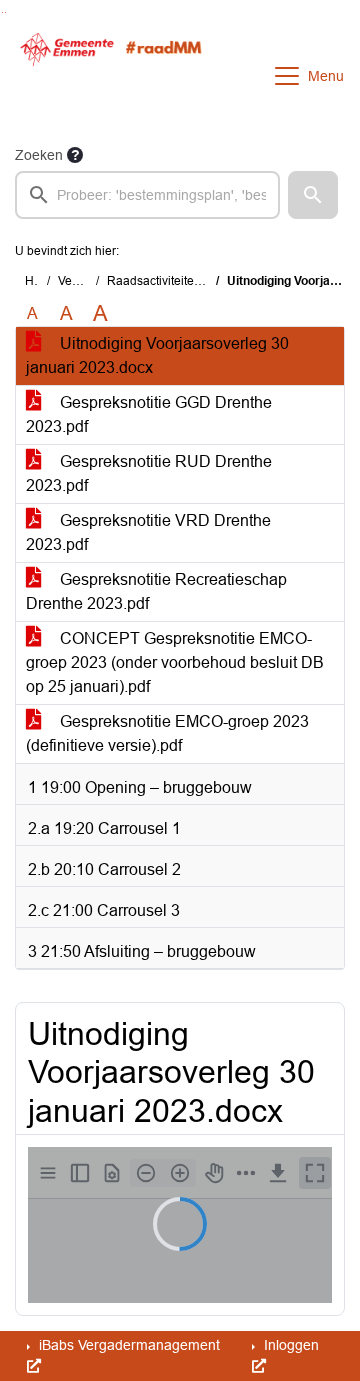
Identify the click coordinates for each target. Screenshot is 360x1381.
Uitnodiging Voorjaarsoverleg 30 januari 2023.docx (157, 355)
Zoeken (39, 155)
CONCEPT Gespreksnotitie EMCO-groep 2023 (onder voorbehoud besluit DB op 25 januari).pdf (175, 662)
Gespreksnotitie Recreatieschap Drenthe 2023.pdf (156, 591)
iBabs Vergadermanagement (127, 1345)
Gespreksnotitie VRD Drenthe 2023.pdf (148, 532)
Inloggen (289, 1345)
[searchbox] (147, 195)
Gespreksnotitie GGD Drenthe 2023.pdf (149, 414)
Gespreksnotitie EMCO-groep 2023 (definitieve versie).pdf (167, 733)
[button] (313, 195)
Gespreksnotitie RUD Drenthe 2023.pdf (149, 473)
